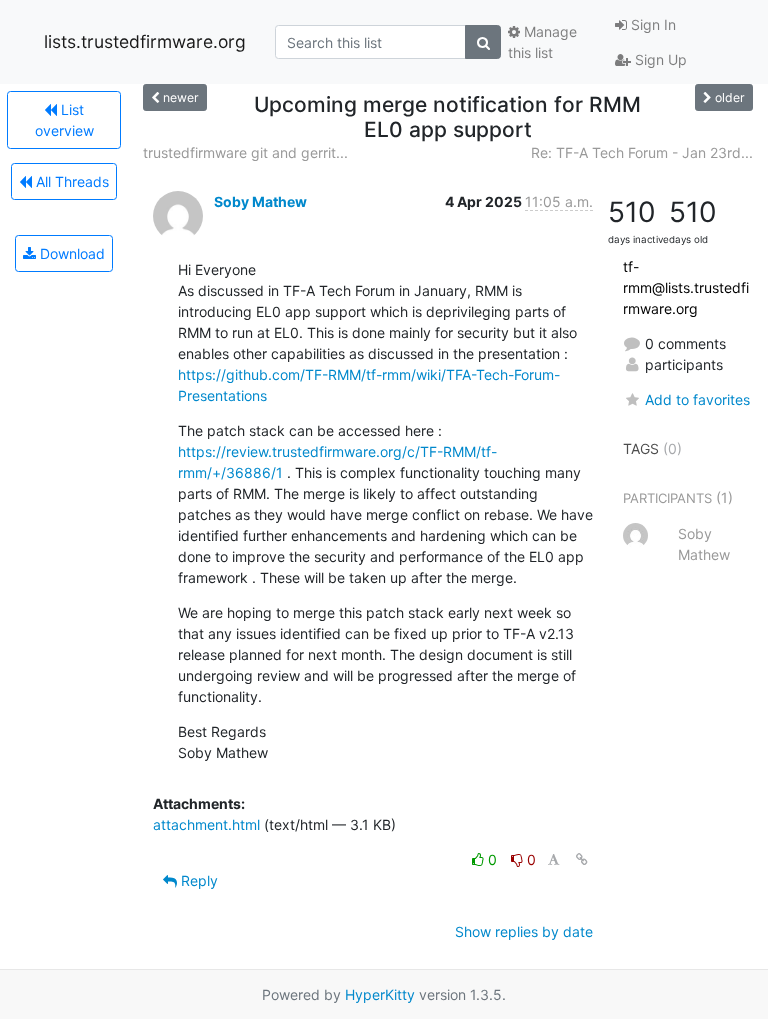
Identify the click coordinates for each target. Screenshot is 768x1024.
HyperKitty (380, 994)
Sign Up (659, 59)
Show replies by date (524, 931)
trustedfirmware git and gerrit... (245, 152)
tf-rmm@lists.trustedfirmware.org (686, 287)
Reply (197, 880)
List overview (64, 120)
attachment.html (206, 824)
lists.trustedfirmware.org (145, 41)
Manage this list (542, 42)
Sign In (651, 24)
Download (70, 253)
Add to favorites (697, 399)
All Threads (70, 181)
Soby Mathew (260, 201)
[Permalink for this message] (582, 859)
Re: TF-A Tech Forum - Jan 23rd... (642, 152)
